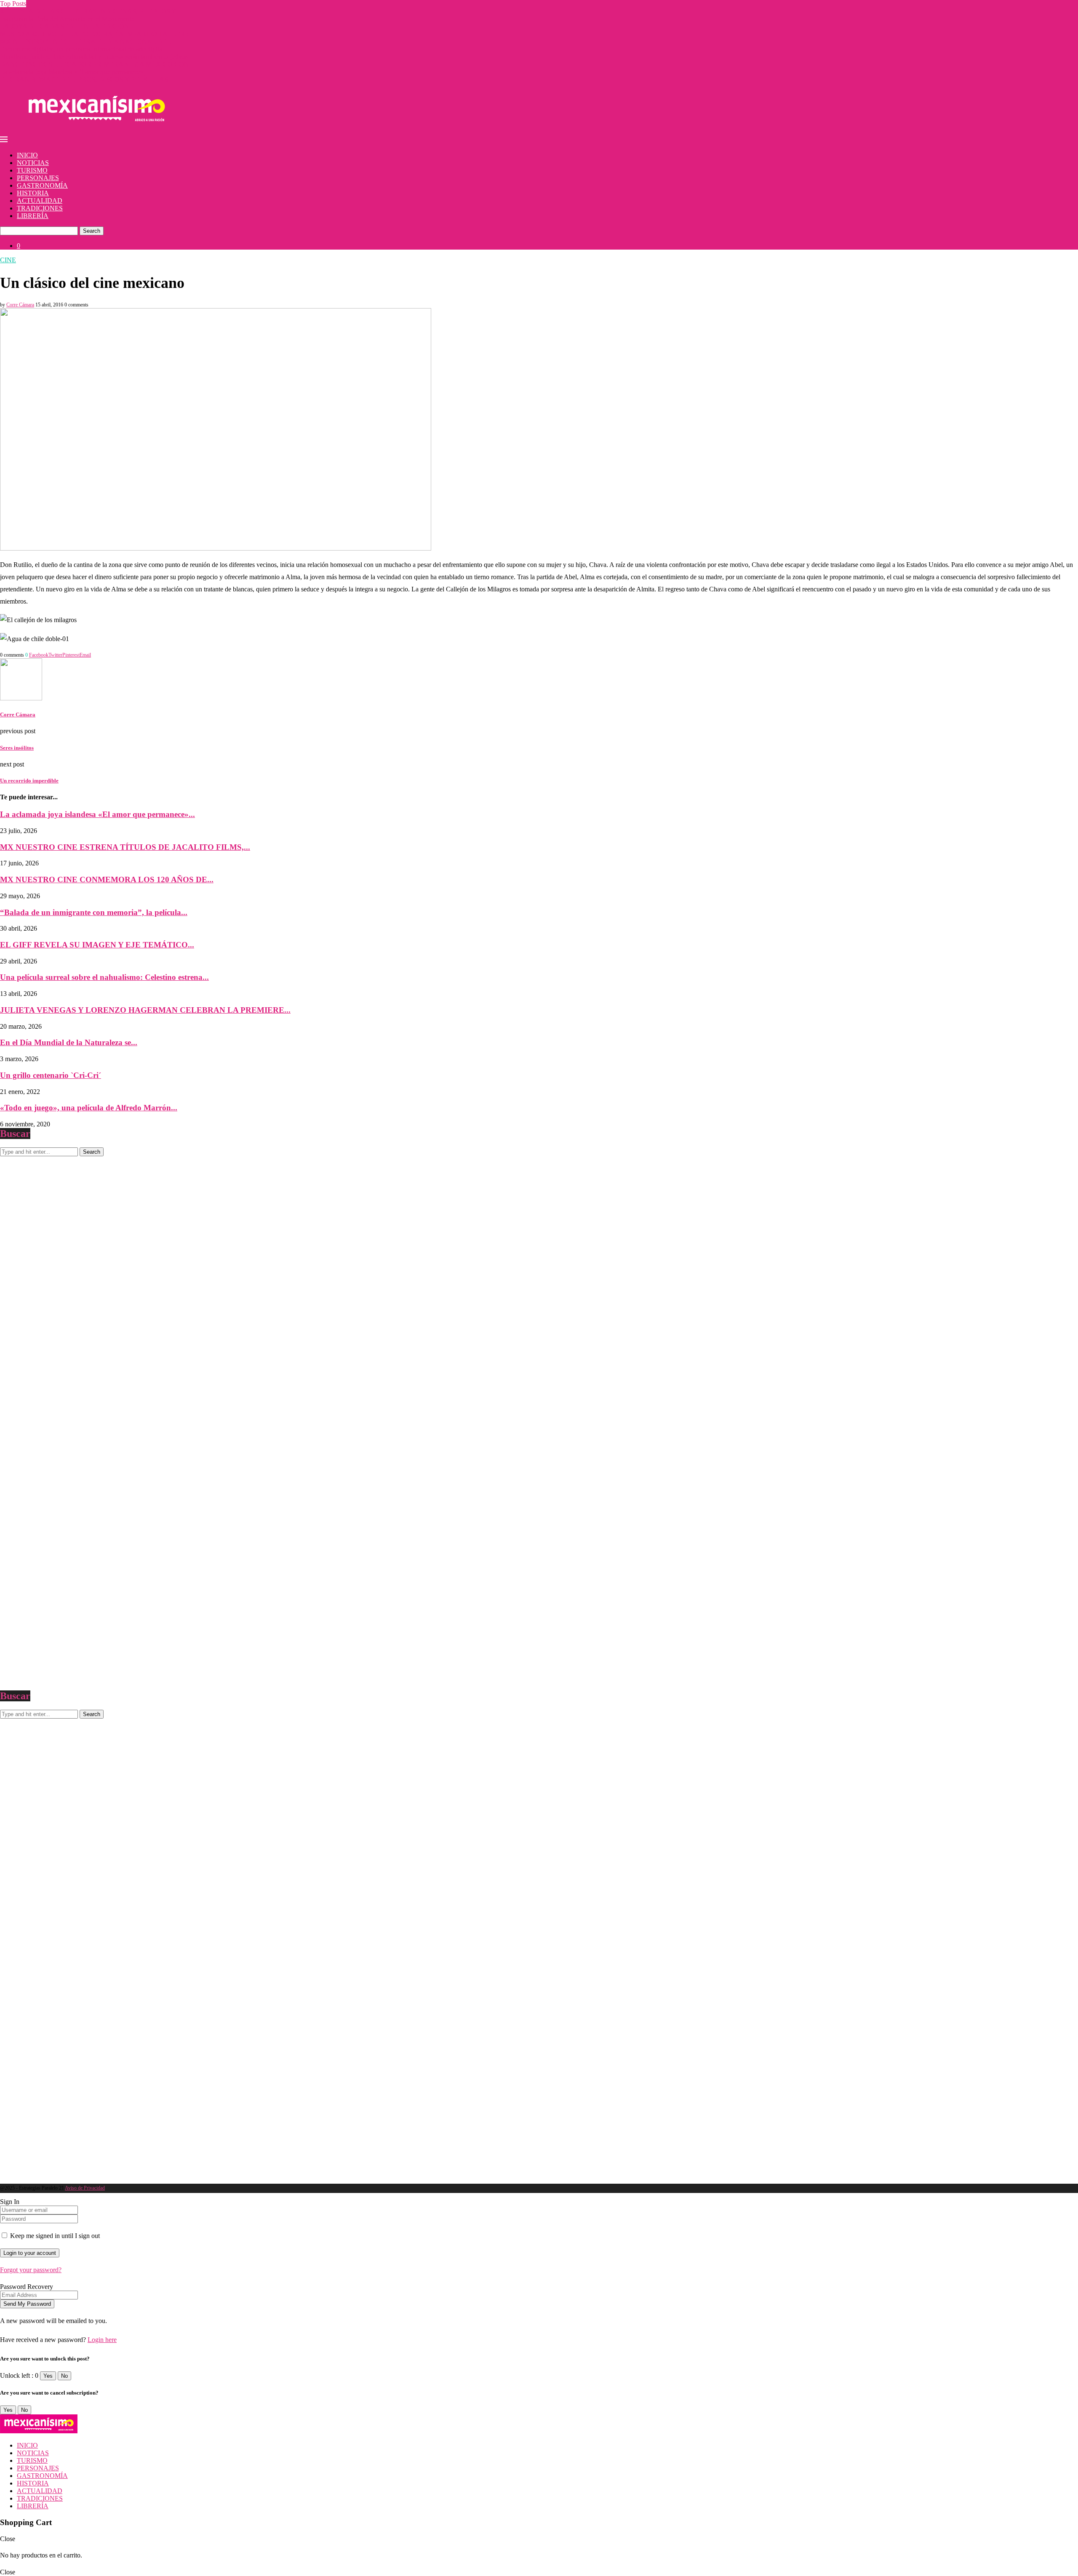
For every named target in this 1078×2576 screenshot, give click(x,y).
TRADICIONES (40, 208)
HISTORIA (33, 193)
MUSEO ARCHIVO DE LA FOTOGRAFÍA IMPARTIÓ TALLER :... (97, 34)
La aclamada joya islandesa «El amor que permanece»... (74, 72)
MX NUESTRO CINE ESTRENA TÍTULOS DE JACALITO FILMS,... (125, 847)
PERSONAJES (38, 178)
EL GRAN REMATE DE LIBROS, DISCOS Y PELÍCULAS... (87, 79)
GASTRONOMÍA (42, 185)
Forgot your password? (31, 2270)
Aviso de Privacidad (85, 2188)
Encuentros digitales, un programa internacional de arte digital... (84, 49)
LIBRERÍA (33, 216)
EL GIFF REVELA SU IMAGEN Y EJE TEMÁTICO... (97, 945)
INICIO (27, 155)
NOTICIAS (33, 163)
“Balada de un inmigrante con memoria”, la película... (94, 912)
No (64, 2376)
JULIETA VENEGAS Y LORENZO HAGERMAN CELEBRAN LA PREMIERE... (145, 1010)
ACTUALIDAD (40, 201)
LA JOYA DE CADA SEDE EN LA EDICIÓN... (67, 26)
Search (92, 231)
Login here (102, 2340)
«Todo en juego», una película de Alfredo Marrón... (89, 1108)
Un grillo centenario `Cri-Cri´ (51, 1075)
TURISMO (32, 170)
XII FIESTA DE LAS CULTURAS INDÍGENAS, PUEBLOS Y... (90, 11)
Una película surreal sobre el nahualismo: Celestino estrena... (104, 977)
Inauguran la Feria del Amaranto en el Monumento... (70, 19)
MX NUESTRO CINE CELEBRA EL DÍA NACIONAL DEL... (88, 41)
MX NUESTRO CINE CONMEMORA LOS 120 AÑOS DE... (107, 880)
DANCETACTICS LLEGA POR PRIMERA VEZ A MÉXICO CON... (97, 64)
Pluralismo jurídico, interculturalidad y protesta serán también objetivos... (96, 57)
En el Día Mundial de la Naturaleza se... (69, 1042)
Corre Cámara (20, 305)
